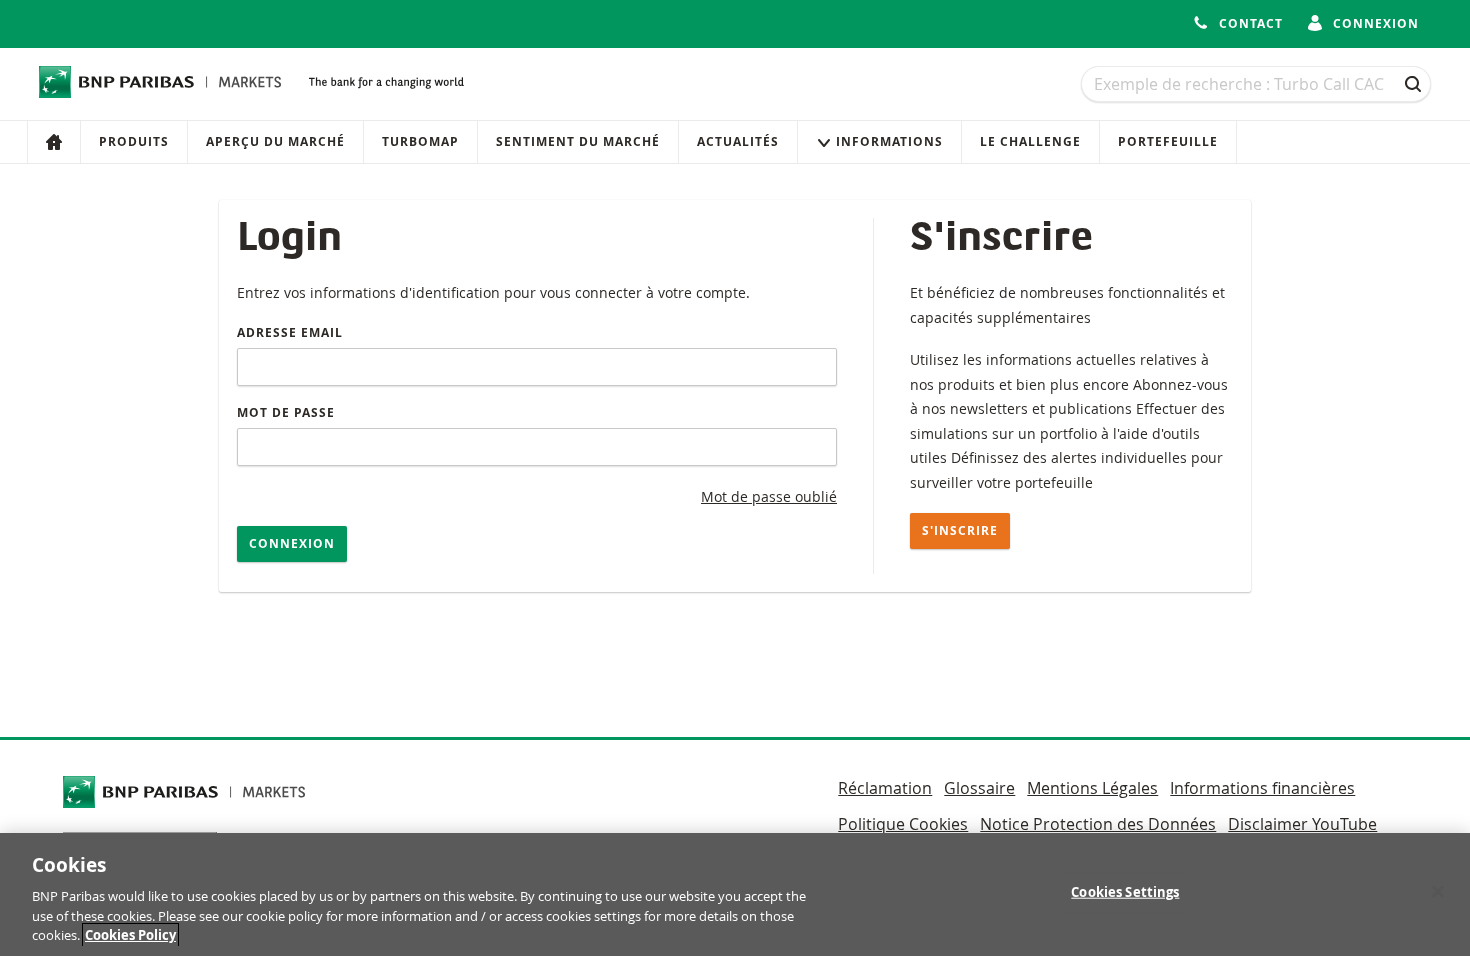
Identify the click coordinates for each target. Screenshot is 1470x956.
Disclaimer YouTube (1302, 824)
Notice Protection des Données (1098, 824)
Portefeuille (1168, 141)
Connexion (292, 543)
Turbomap (420, 141)
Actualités (738, 141)
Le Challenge (1030, 141)
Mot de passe (286, 412)
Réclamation (885, 788)
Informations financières (1262, 788)
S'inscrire (960, 530)
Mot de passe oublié (769, 496)
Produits (134, 141)
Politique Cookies (903, 824)
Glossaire (979, 788)
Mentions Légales (1092, 788)
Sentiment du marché (578, 141)
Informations (889, 141)
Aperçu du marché (275, 141)
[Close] (1438, 892)
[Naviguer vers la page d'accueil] (160, 82)
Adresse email (290, 332)
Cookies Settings (1125, 892)
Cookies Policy (130, 935)
